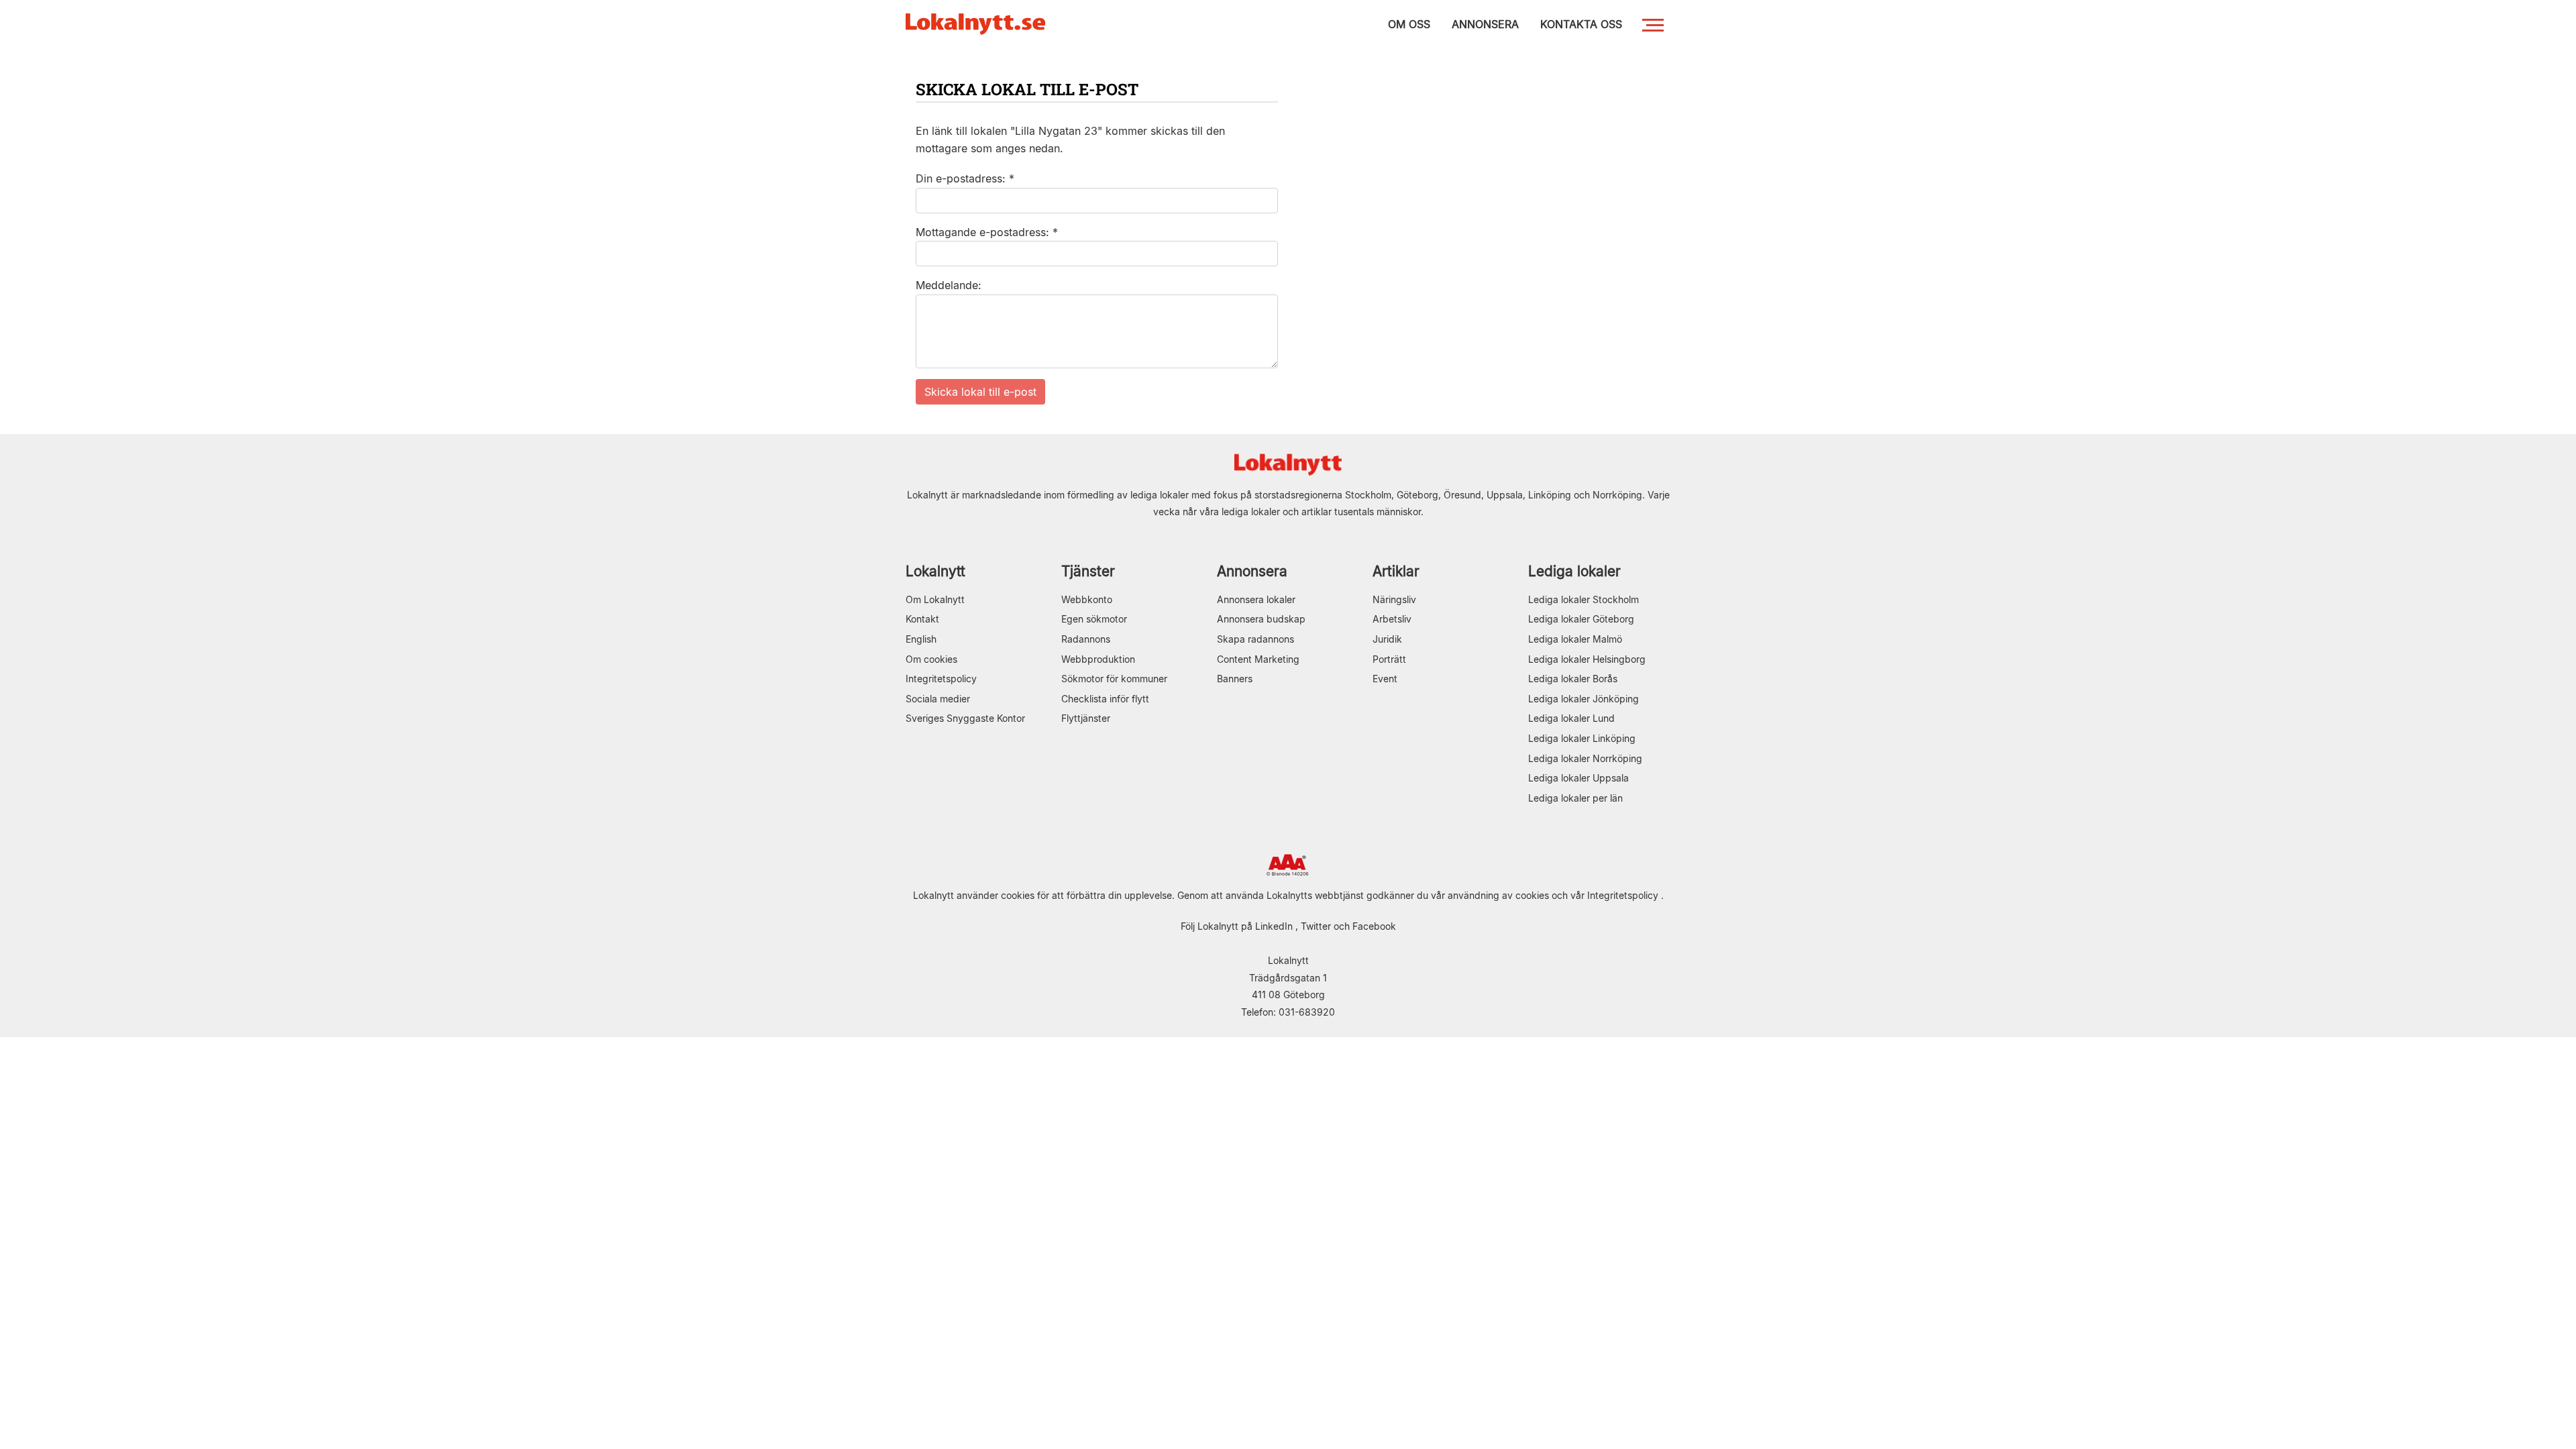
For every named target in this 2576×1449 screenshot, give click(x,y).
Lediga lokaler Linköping (1582, 738)
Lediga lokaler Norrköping (1585, 758)
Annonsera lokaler (1256, 599)
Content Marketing (1258, 659)
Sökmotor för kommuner (1114, 679)
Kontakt (922, 619)
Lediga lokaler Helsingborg (1587, 659)
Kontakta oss (1581, 24)
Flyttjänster (1086, 718)
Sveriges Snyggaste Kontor (965, 718)
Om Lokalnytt (935, 599)
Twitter (1316, 926)
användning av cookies (1498, 895)
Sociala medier (938, 699)
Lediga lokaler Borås (1573, 679)
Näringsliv (1394, 599)
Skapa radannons (1255, 639)
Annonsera (1252, 571)
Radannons (1086, 639)
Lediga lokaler (1574, 571)
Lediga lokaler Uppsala (1578, 778)
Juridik (1387, 639)
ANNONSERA (1485, 24)
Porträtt (1389, 659)
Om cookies (931, 659)
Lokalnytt (935, 571)
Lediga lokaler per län (1575, 798)
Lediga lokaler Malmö (1575, 639)
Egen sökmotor (1094, 619)
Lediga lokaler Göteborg (1581, 619)
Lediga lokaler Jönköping (1584, 699)
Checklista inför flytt (1105, 699)
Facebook (1374, 926)
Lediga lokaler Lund (1571, 718)
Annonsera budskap (1261, 619)
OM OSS (1409, 24)
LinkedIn (1274, 926)
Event (1385, 679)
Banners (1235, 679)
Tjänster (1088, 571)
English (921, 639)
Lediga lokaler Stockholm (1584, 599)
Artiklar (1396, 571)
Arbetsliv (1392, 619)
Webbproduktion (1098, 659)
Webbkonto (1087, 599)
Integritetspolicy (941, 679)
